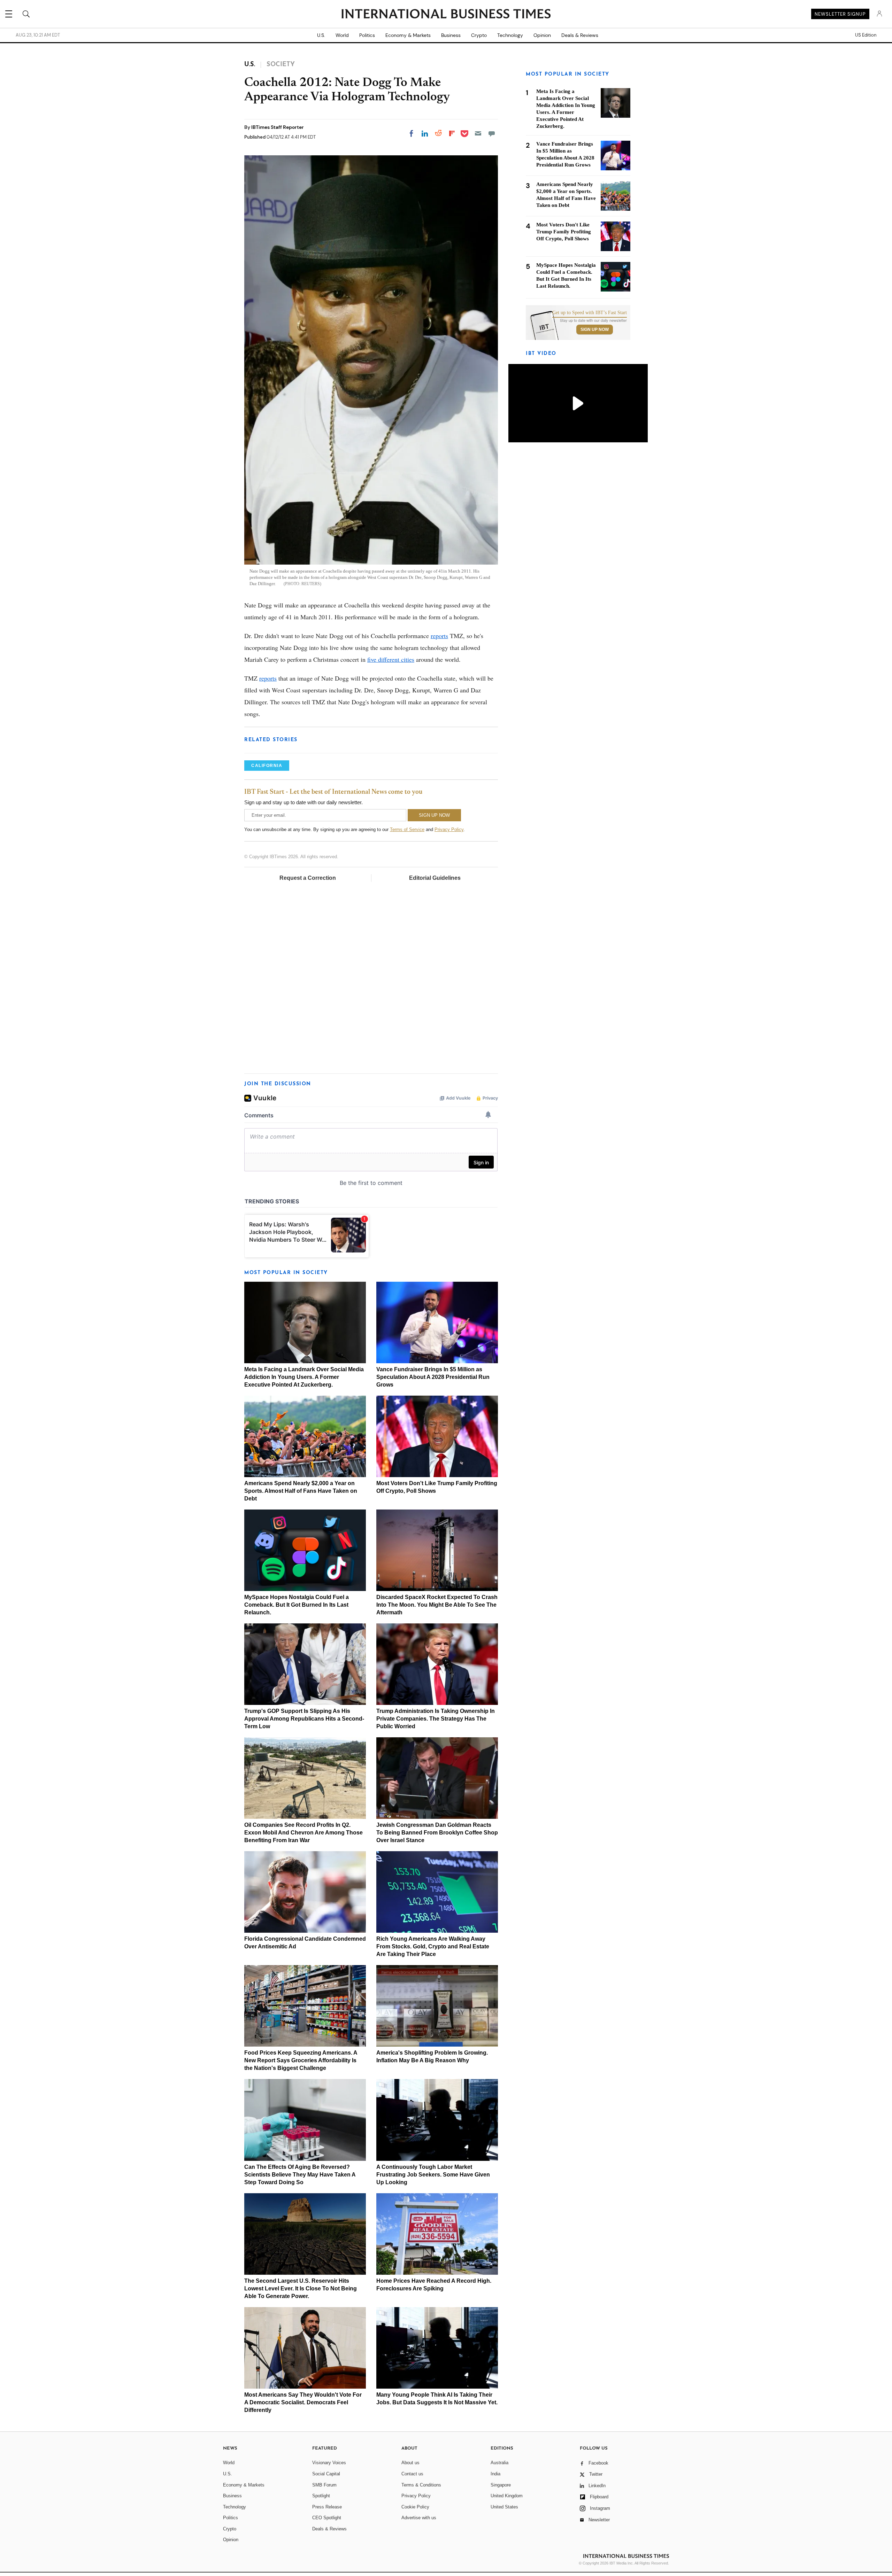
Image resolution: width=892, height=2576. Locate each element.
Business (451, 35)
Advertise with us (419, 2518)
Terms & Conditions (421, 2485)
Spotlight (321, 2496)
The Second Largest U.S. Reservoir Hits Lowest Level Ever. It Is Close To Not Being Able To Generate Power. (301, 2288)
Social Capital (326, 2474)
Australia (499, 2463)
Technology (510, 35)
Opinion (542, 35)
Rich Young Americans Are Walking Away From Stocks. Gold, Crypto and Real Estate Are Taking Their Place (433, 1946)
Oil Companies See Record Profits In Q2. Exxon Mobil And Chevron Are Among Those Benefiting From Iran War (303, 1833)
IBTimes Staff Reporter (278, 127)
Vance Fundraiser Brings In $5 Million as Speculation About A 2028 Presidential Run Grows (433, 1377)
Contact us (412, 2474)
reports (439, 636)
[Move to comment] (492, 133)
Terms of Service (407, 829)
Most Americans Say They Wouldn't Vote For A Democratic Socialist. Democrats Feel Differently (303, 2402)
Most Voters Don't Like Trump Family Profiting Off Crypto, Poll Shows (564, 232)
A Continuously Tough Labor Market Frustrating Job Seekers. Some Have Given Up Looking (433, 2175)
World (342, 35)
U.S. (321, 35)
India (495, 2474)
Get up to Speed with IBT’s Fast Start (590, 313)
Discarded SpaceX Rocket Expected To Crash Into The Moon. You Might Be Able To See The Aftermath (437, 1605)
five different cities (391, 659)
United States (504, 2507)
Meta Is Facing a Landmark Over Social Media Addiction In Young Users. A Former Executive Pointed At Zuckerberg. (304, 1377)
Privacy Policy (449, 829)
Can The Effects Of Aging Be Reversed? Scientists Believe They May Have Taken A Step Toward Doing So (300, 2175)
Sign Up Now (595, 329)
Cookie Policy (415, 2507)
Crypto (479, 35)
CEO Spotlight (327, 2518)
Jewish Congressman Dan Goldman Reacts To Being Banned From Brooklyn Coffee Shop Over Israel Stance (437, 1833)
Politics (367, 35)
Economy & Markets (408, 35)
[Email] (478, 133)
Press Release (327, 2507)
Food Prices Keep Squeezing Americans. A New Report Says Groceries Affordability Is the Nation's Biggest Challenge (301, 2060)
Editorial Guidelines (435, 878)
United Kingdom (507, 2496)
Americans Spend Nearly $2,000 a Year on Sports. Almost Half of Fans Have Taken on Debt (301, 1491)
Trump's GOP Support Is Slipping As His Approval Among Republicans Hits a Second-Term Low (304, 1719)
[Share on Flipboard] (452, 133)
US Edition (866, 35)
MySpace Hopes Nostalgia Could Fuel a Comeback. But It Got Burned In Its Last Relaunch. (297, 1605)
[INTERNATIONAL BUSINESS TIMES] (446, 15)
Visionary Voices (329, 2463)
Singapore (501, 2485)
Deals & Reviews (580, 35)
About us (410, 2463)
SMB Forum (324, 2485)
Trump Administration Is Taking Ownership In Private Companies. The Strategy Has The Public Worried (436, 1719)
